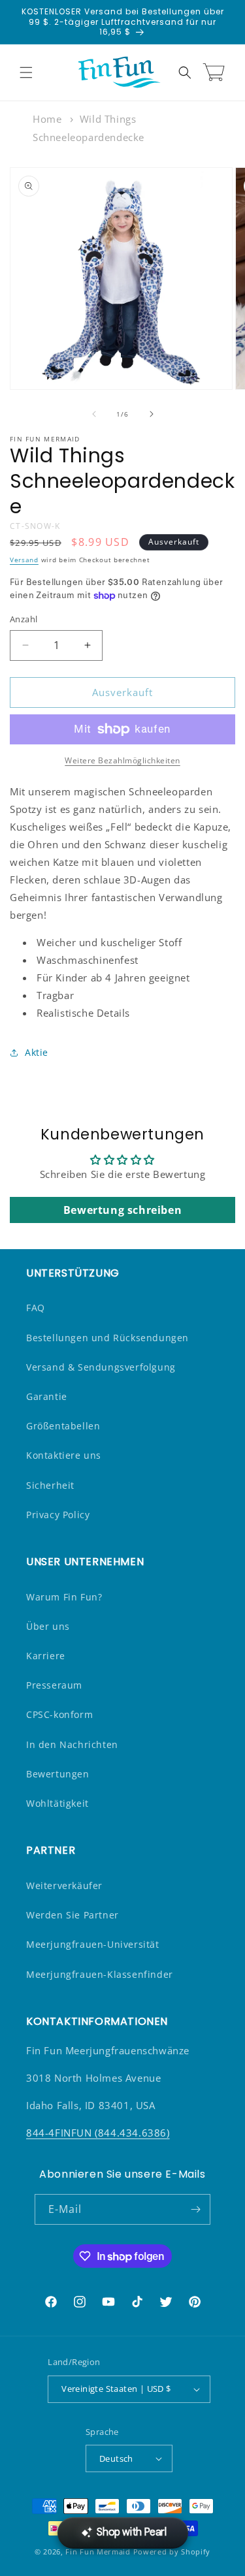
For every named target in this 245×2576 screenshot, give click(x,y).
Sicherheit (50, 1485)
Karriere (46, 1656)
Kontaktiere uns (64, 1455)
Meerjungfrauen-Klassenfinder (100, 1974)
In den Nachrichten (72, 1744)
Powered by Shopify (172, 2552)
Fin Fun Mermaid (98, 2552)
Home (47, 119)
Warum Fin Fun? (64, 1597)
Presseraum (54, 1685)
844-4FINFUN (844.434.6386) (98, 2133)
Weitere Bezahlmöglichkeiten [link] (122, 760)
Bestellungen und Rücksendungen (107, 1338)
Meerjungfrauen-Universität (93, 1944)
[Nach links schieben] (94, 414)
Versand (24, 560)
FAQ (36, 1308)
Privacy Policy (58, 1515)
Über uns (48, 1626)
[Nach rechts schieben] (152, 414)
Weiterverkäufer (64, 1885)
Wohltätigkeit (57, 1803)
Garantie (47, 1396)
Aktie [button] (37, 1052)
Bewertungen (58, 1774)
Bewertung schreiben (122, 1210)
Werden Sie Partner (73, 1915)
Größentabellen (63, 1426)
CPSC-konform (59, 1714)
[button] (26, 72)
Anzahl (24, 619)
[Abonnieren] (195, 2209)
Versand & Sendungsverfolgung (101, 1367)
